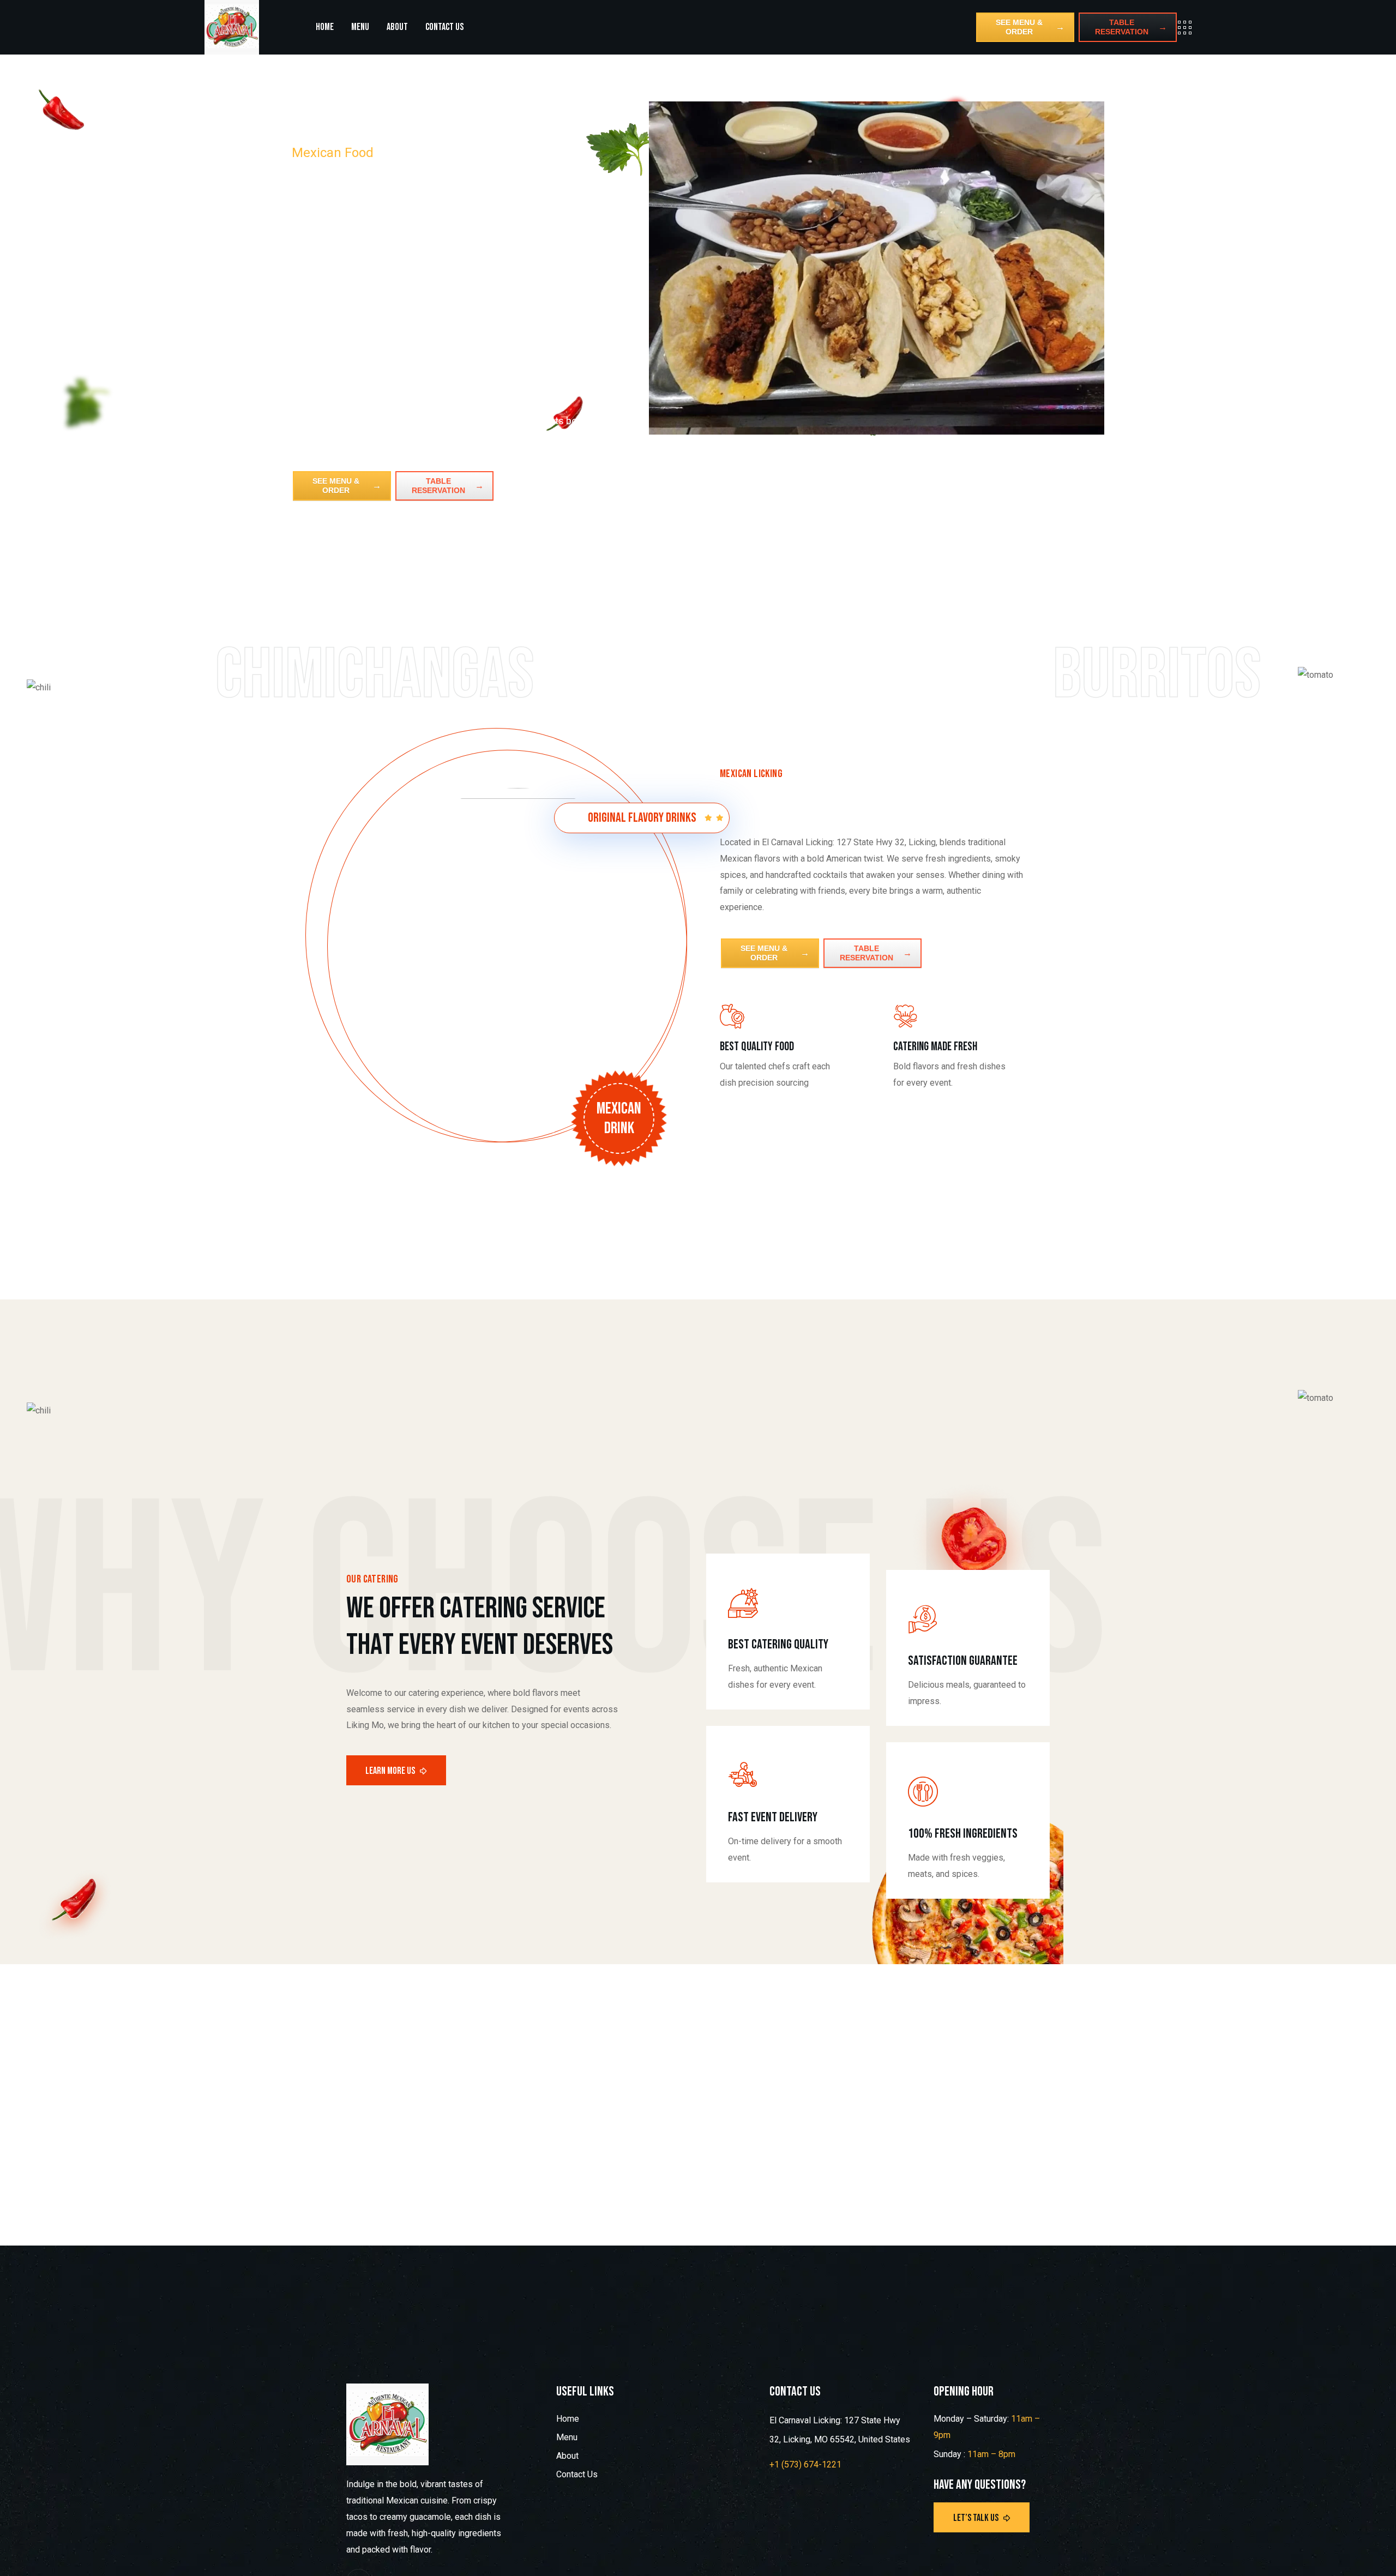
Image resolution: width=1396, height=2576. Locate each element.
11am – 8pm (991, 2454)
